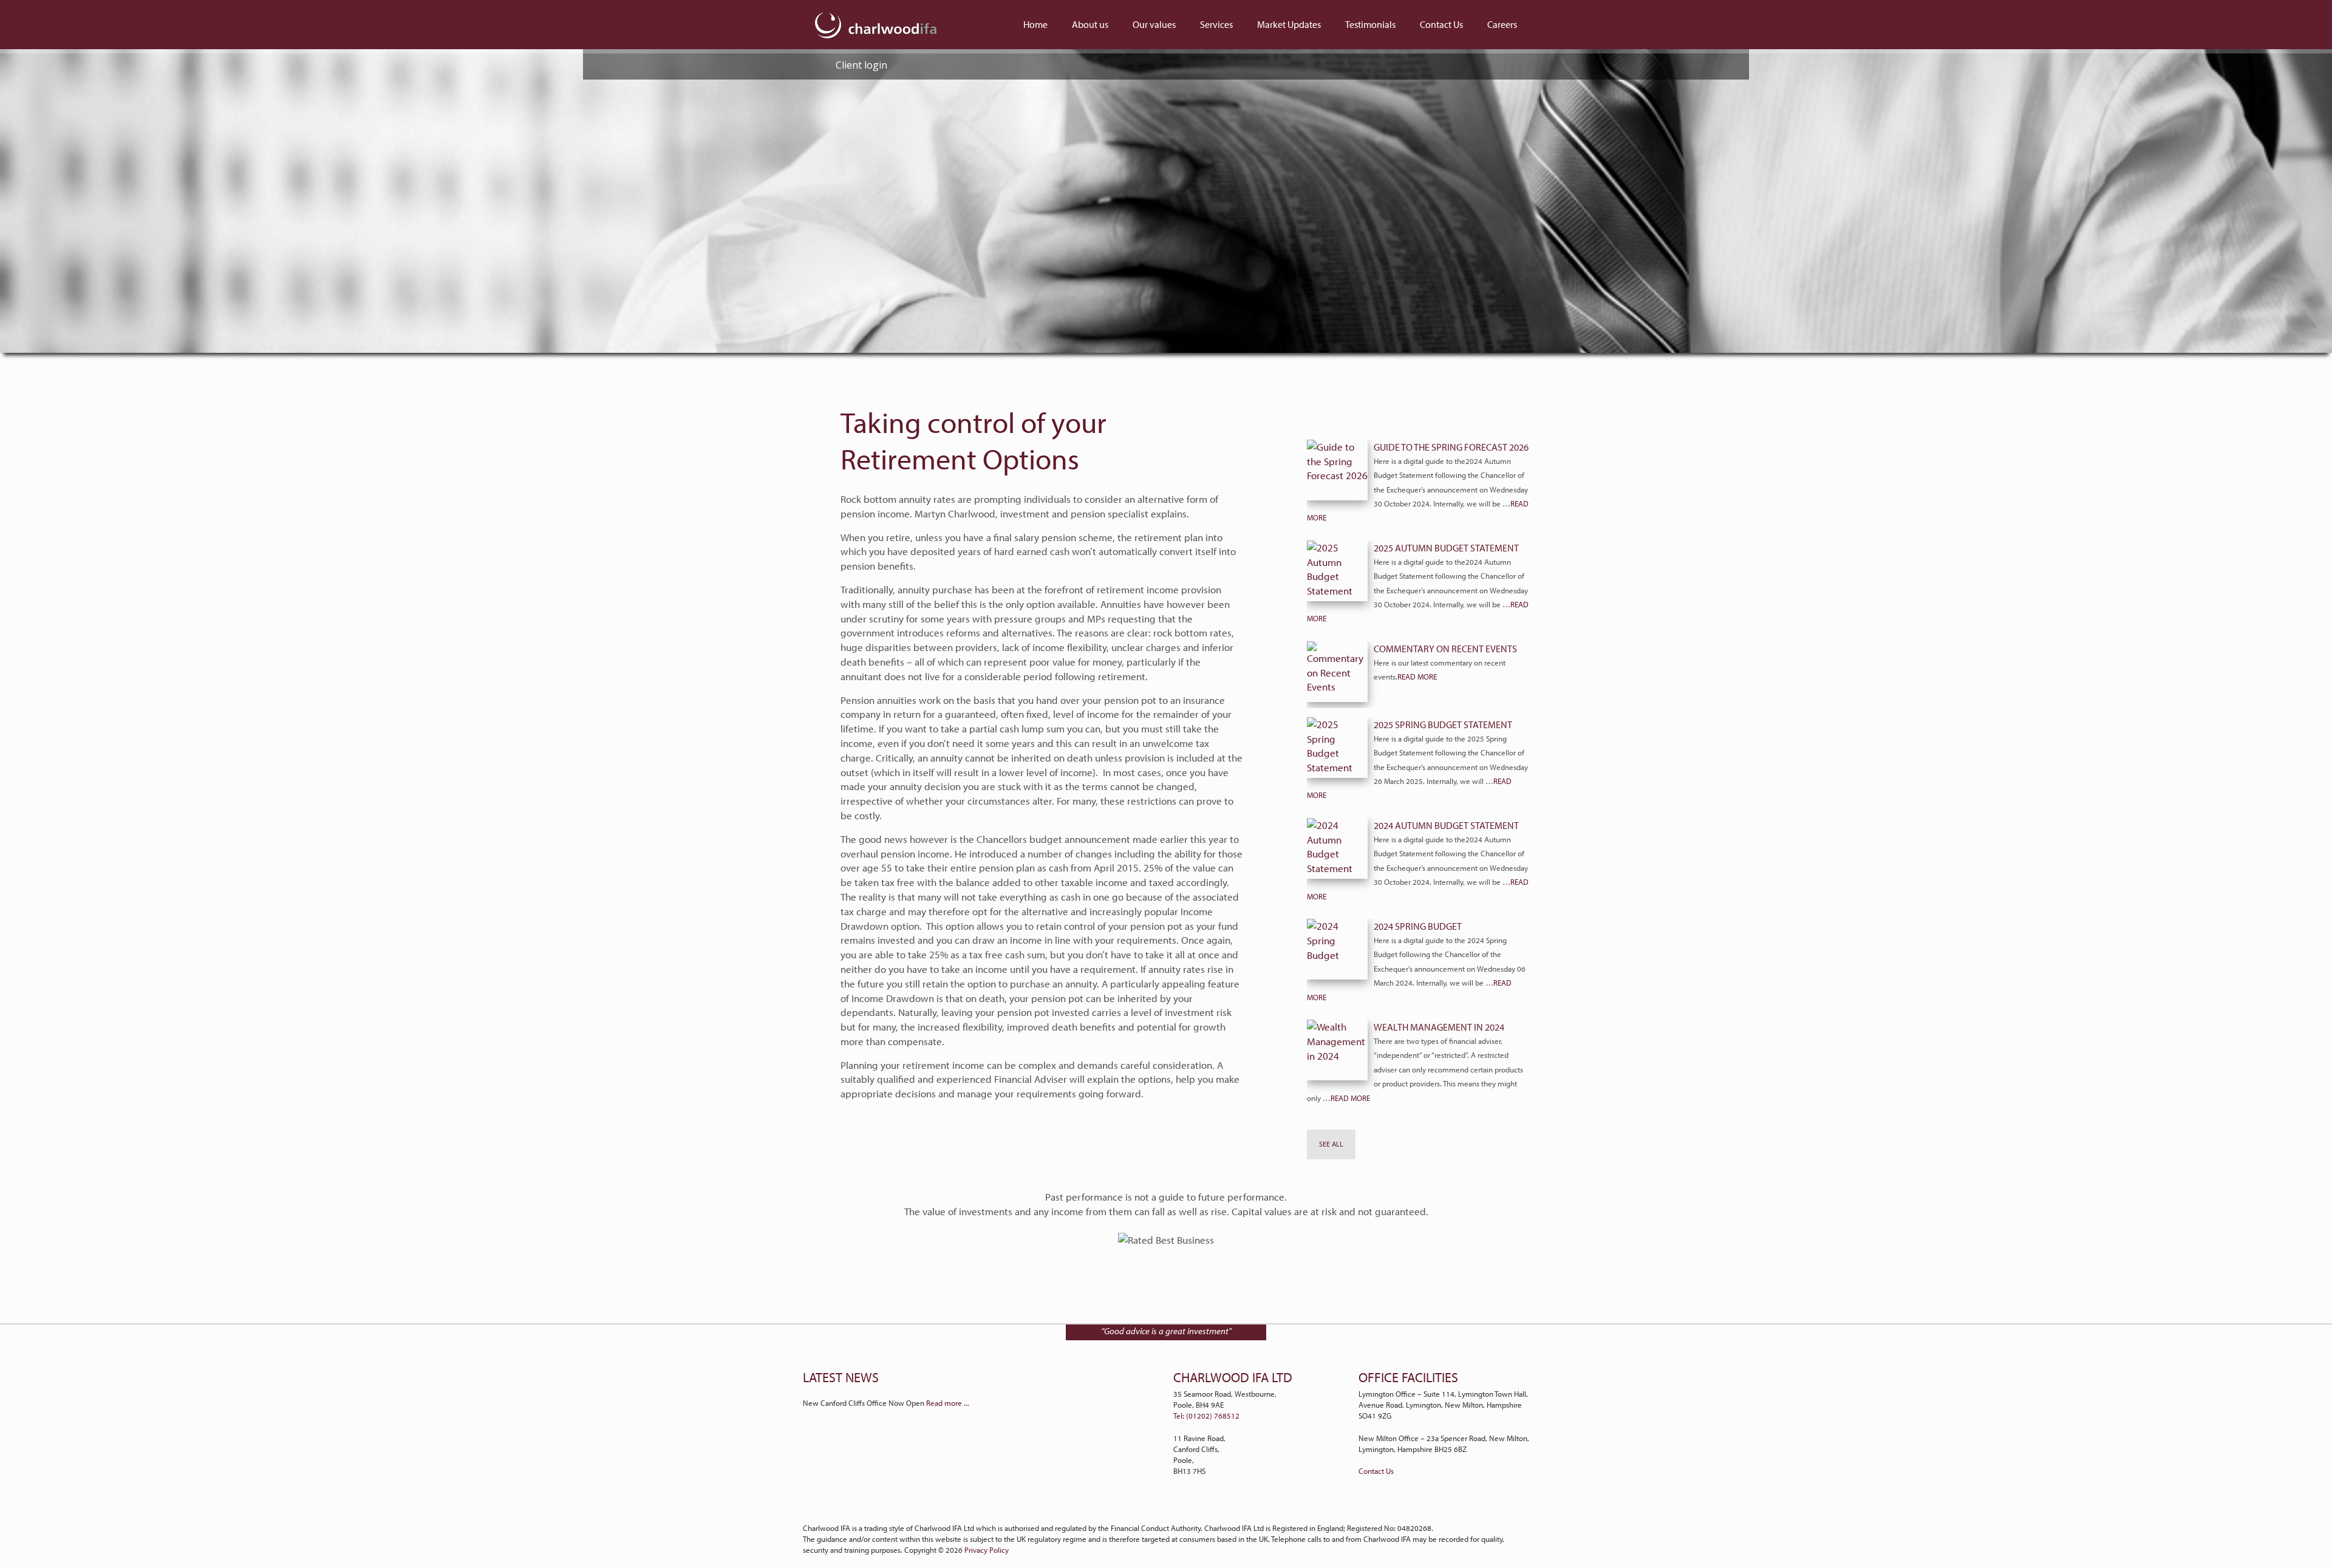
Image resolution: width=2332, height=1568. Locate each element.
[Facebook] (1174, 1507)
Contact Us (1376, 1471)
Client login (860, 65)
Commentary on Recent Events (1445, 649)
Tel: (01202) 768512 (1206, 1416)
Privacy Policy (987, 1550)
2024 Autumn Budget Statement (1446, 825)
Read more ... (948, 1403)
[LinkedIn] (1159, 1507)
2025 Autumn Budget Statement (1446, 548)
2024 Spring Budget (1418, 926)
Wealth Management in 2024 (1439, 1027)
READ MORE (1417, 677)
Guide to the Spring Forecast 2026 (1451, 447)
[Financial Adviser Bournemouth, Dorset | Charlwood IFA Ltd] (876, 24)
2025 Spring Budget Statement (1443, 724)
